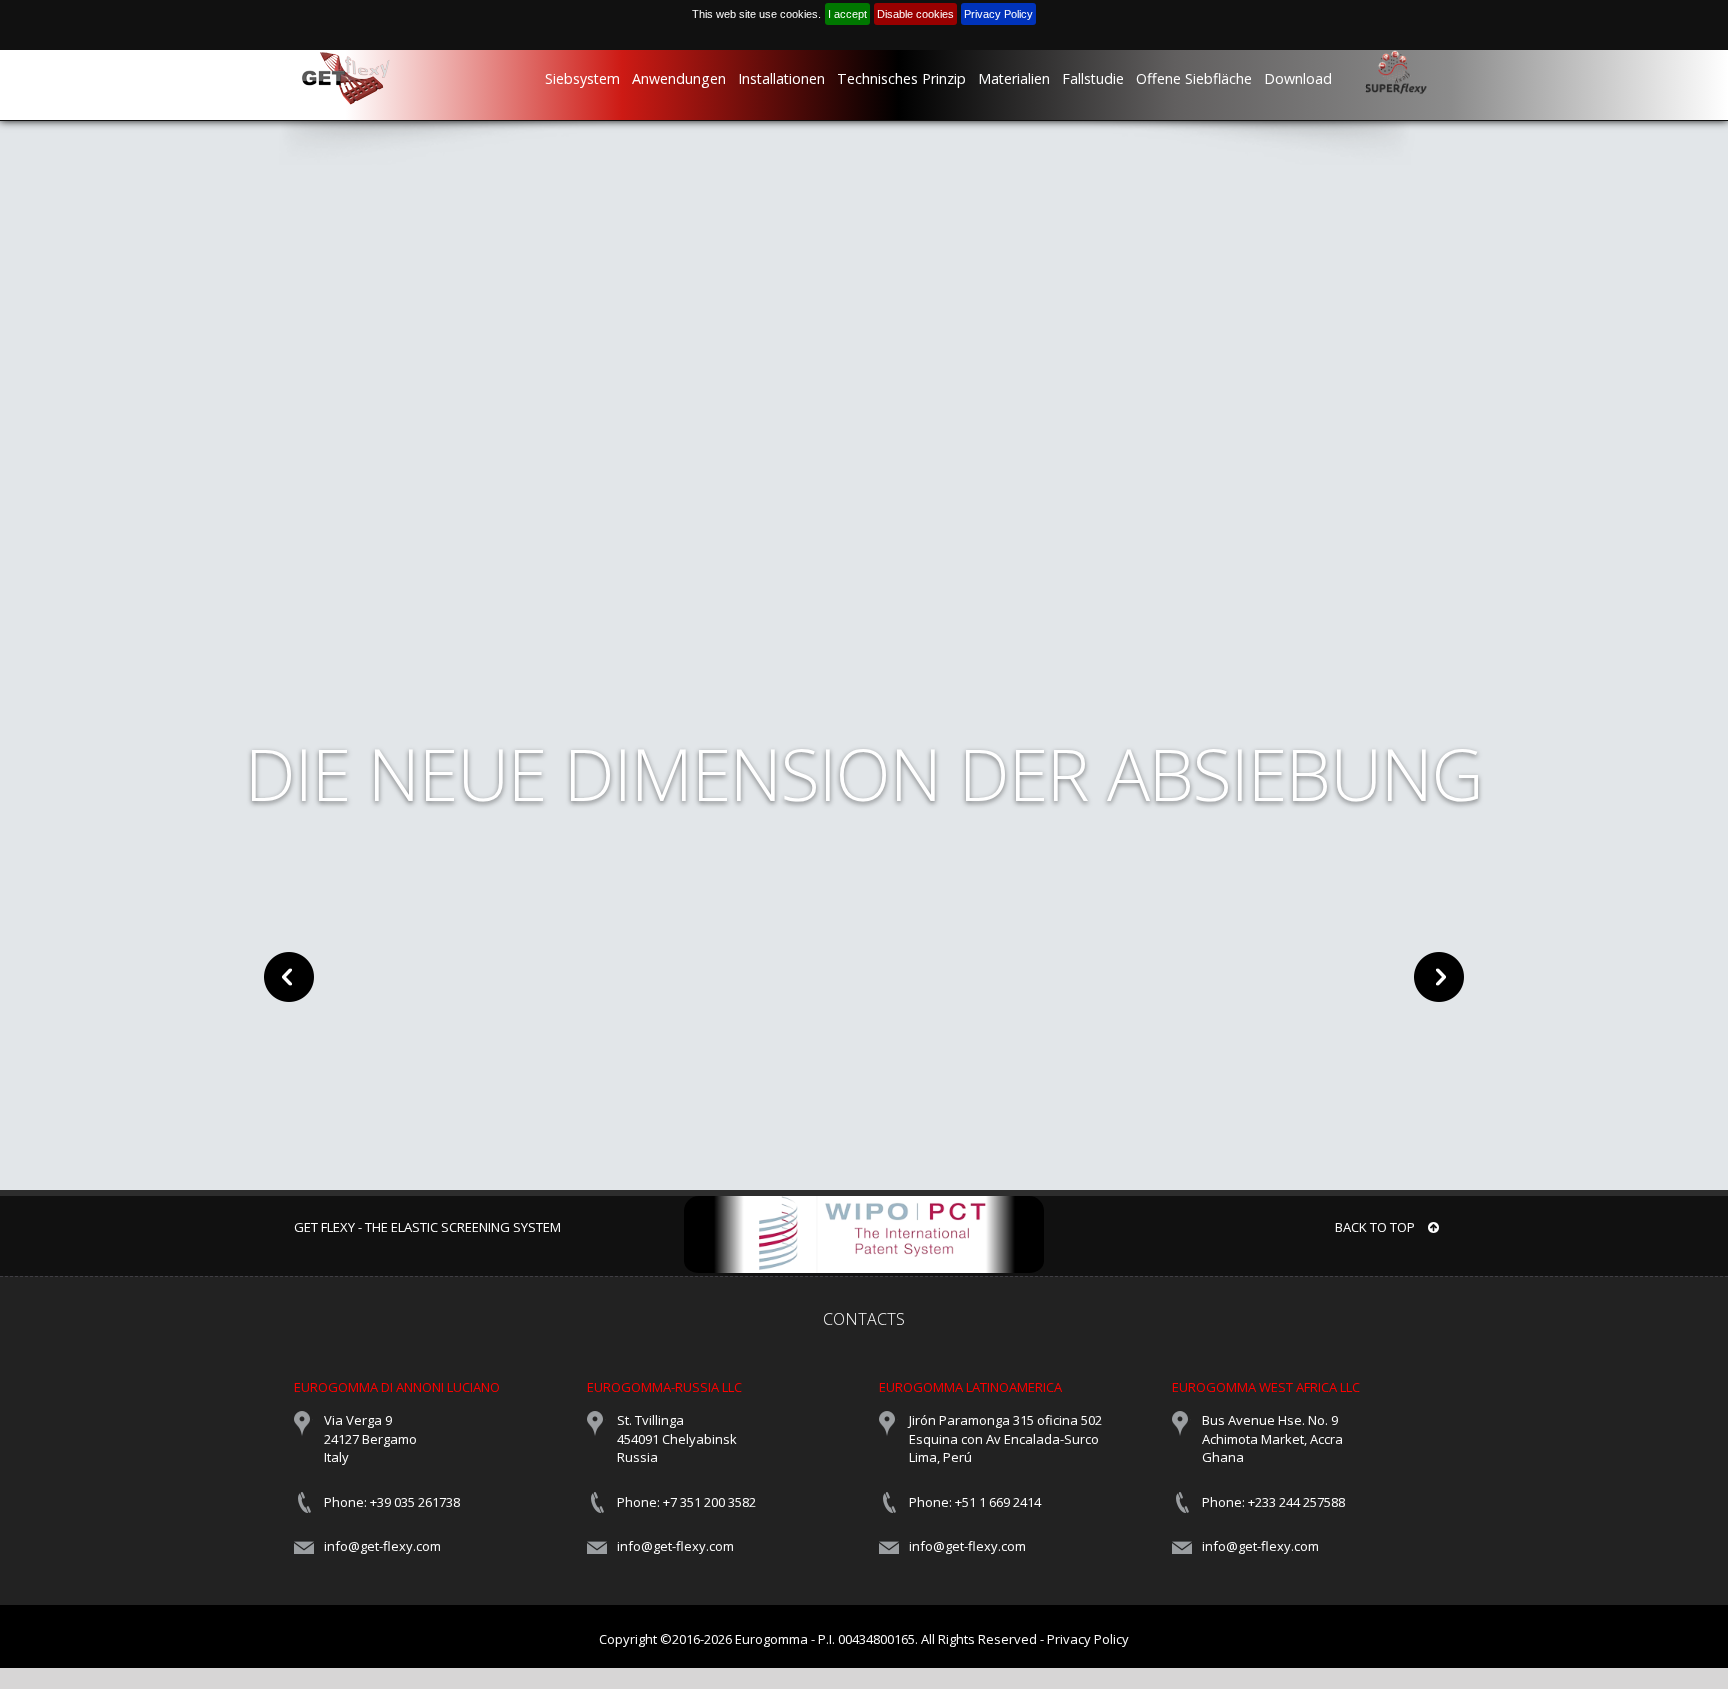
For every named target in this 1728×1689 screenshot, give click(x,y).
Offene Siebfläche (1194, 78)
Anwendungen (679, 78)
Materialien (1014, 78)
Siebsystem (582, 78)
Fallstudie (1093, 78)
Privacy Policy (998, 14)
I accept (847, 14)
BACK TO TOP (1376, 1227)
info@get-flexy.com (382, 1546)
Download (1298, 78)
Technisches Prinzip (901, 78)
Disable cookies (915, 14)
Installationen (781, 78)
